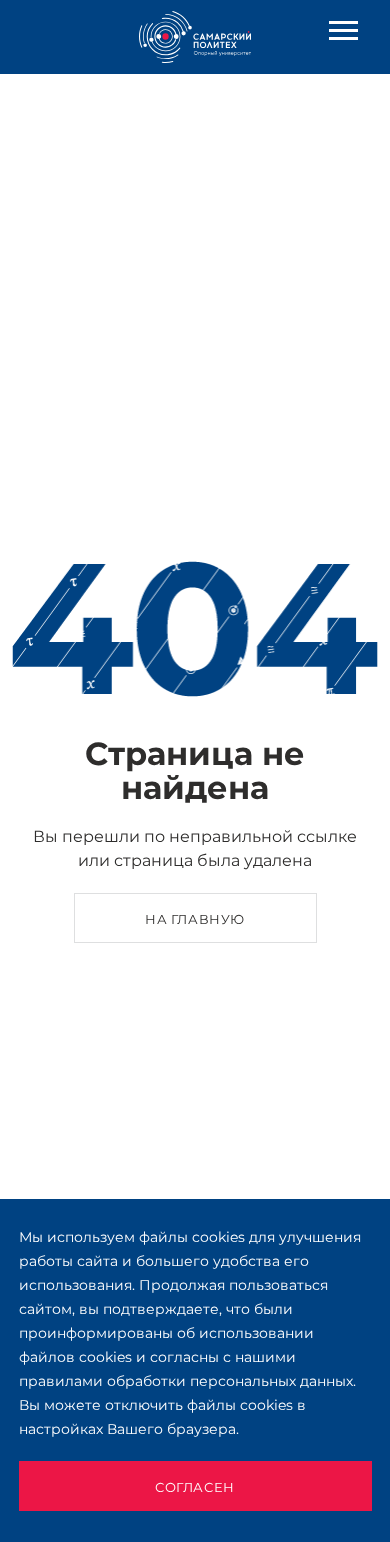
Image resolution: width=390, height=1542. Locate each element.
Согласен (195, 1487)
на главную (195, 919)
